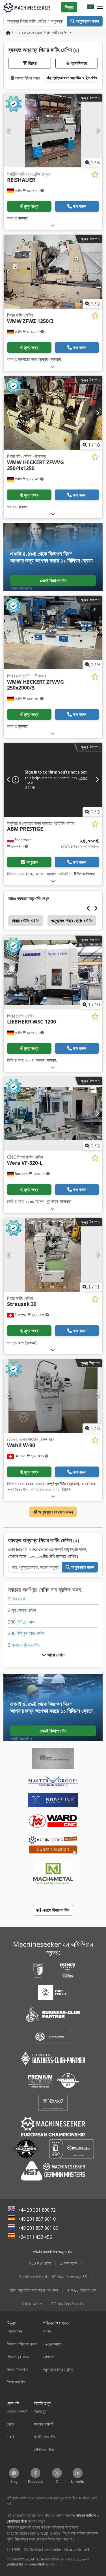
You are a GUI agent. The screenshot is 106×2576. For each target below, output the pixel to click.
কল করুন (80, 206)
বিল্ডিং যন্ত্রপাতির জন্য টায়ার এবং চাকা (34, 2290)
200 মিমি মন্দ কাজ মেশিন (26, 1633)
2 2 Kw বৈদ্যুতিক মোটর (68, 2304)
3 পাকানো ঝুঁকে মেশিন (24, 1645)
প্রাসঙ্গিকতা (78, 63)
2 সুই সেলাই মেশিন (22, 1610)
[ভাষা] (91, 7)
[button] (100, 7)
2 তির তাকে (17, 1599)
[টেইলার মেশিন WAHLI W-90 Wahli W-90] (53, 1396)
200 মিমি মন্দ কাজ (21, 1622)
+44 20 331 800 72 (37, 2210)
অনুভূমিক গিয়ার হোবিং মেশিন (72, 921)
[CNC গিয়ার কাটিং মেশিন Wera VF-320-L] (53, 1114)
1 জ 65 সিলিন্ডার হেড (82, 2290)
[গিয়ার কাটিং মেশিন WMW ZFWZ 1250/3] (53, 272)
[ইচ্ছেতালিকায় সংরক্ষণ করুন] (95, 175)
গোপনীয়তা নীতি (15, 2564)
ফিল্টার (32, 63)
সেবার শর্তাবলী (37, 2564)
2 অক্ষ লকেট (69, 2263)
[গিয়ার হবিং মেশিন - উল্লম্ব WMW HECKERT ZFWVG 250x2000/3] (53, 633)
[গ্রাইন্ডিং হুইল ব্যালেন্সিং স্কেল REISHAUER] (53, 131)
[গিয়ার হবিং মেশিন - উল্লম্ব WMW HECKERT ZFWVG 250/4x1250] (53, 413)
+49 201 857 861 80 (38, 2228)
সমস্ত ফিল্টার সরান (27, 78)
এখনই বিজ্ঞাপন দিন (53, 581)
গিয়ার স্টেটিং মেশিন (26, 921)
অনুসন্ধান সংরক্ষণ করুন (55, 1512)
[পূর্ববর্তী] (9, 130)
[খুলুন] (53, 225)
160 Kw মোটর (40, 2263)
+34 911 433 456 (35, 2237)
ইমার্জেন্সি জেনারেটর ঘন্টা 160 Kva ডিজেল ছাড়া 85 (53, 2277)
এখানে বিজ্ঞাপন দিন (55, 1910)
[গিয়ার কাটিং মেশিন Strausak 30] (53, 1255)
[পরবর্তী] (97, 130)
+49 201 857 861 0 (37, 2219)
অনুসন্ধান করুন (87, 21)
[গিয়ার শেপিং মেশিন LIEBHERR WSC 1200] (53, 973)
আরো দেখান (55, 1655)
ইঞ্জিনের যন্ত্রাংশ (32, 2304)
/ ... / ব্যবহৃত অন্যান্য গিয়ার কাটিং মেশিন (39, 33)
